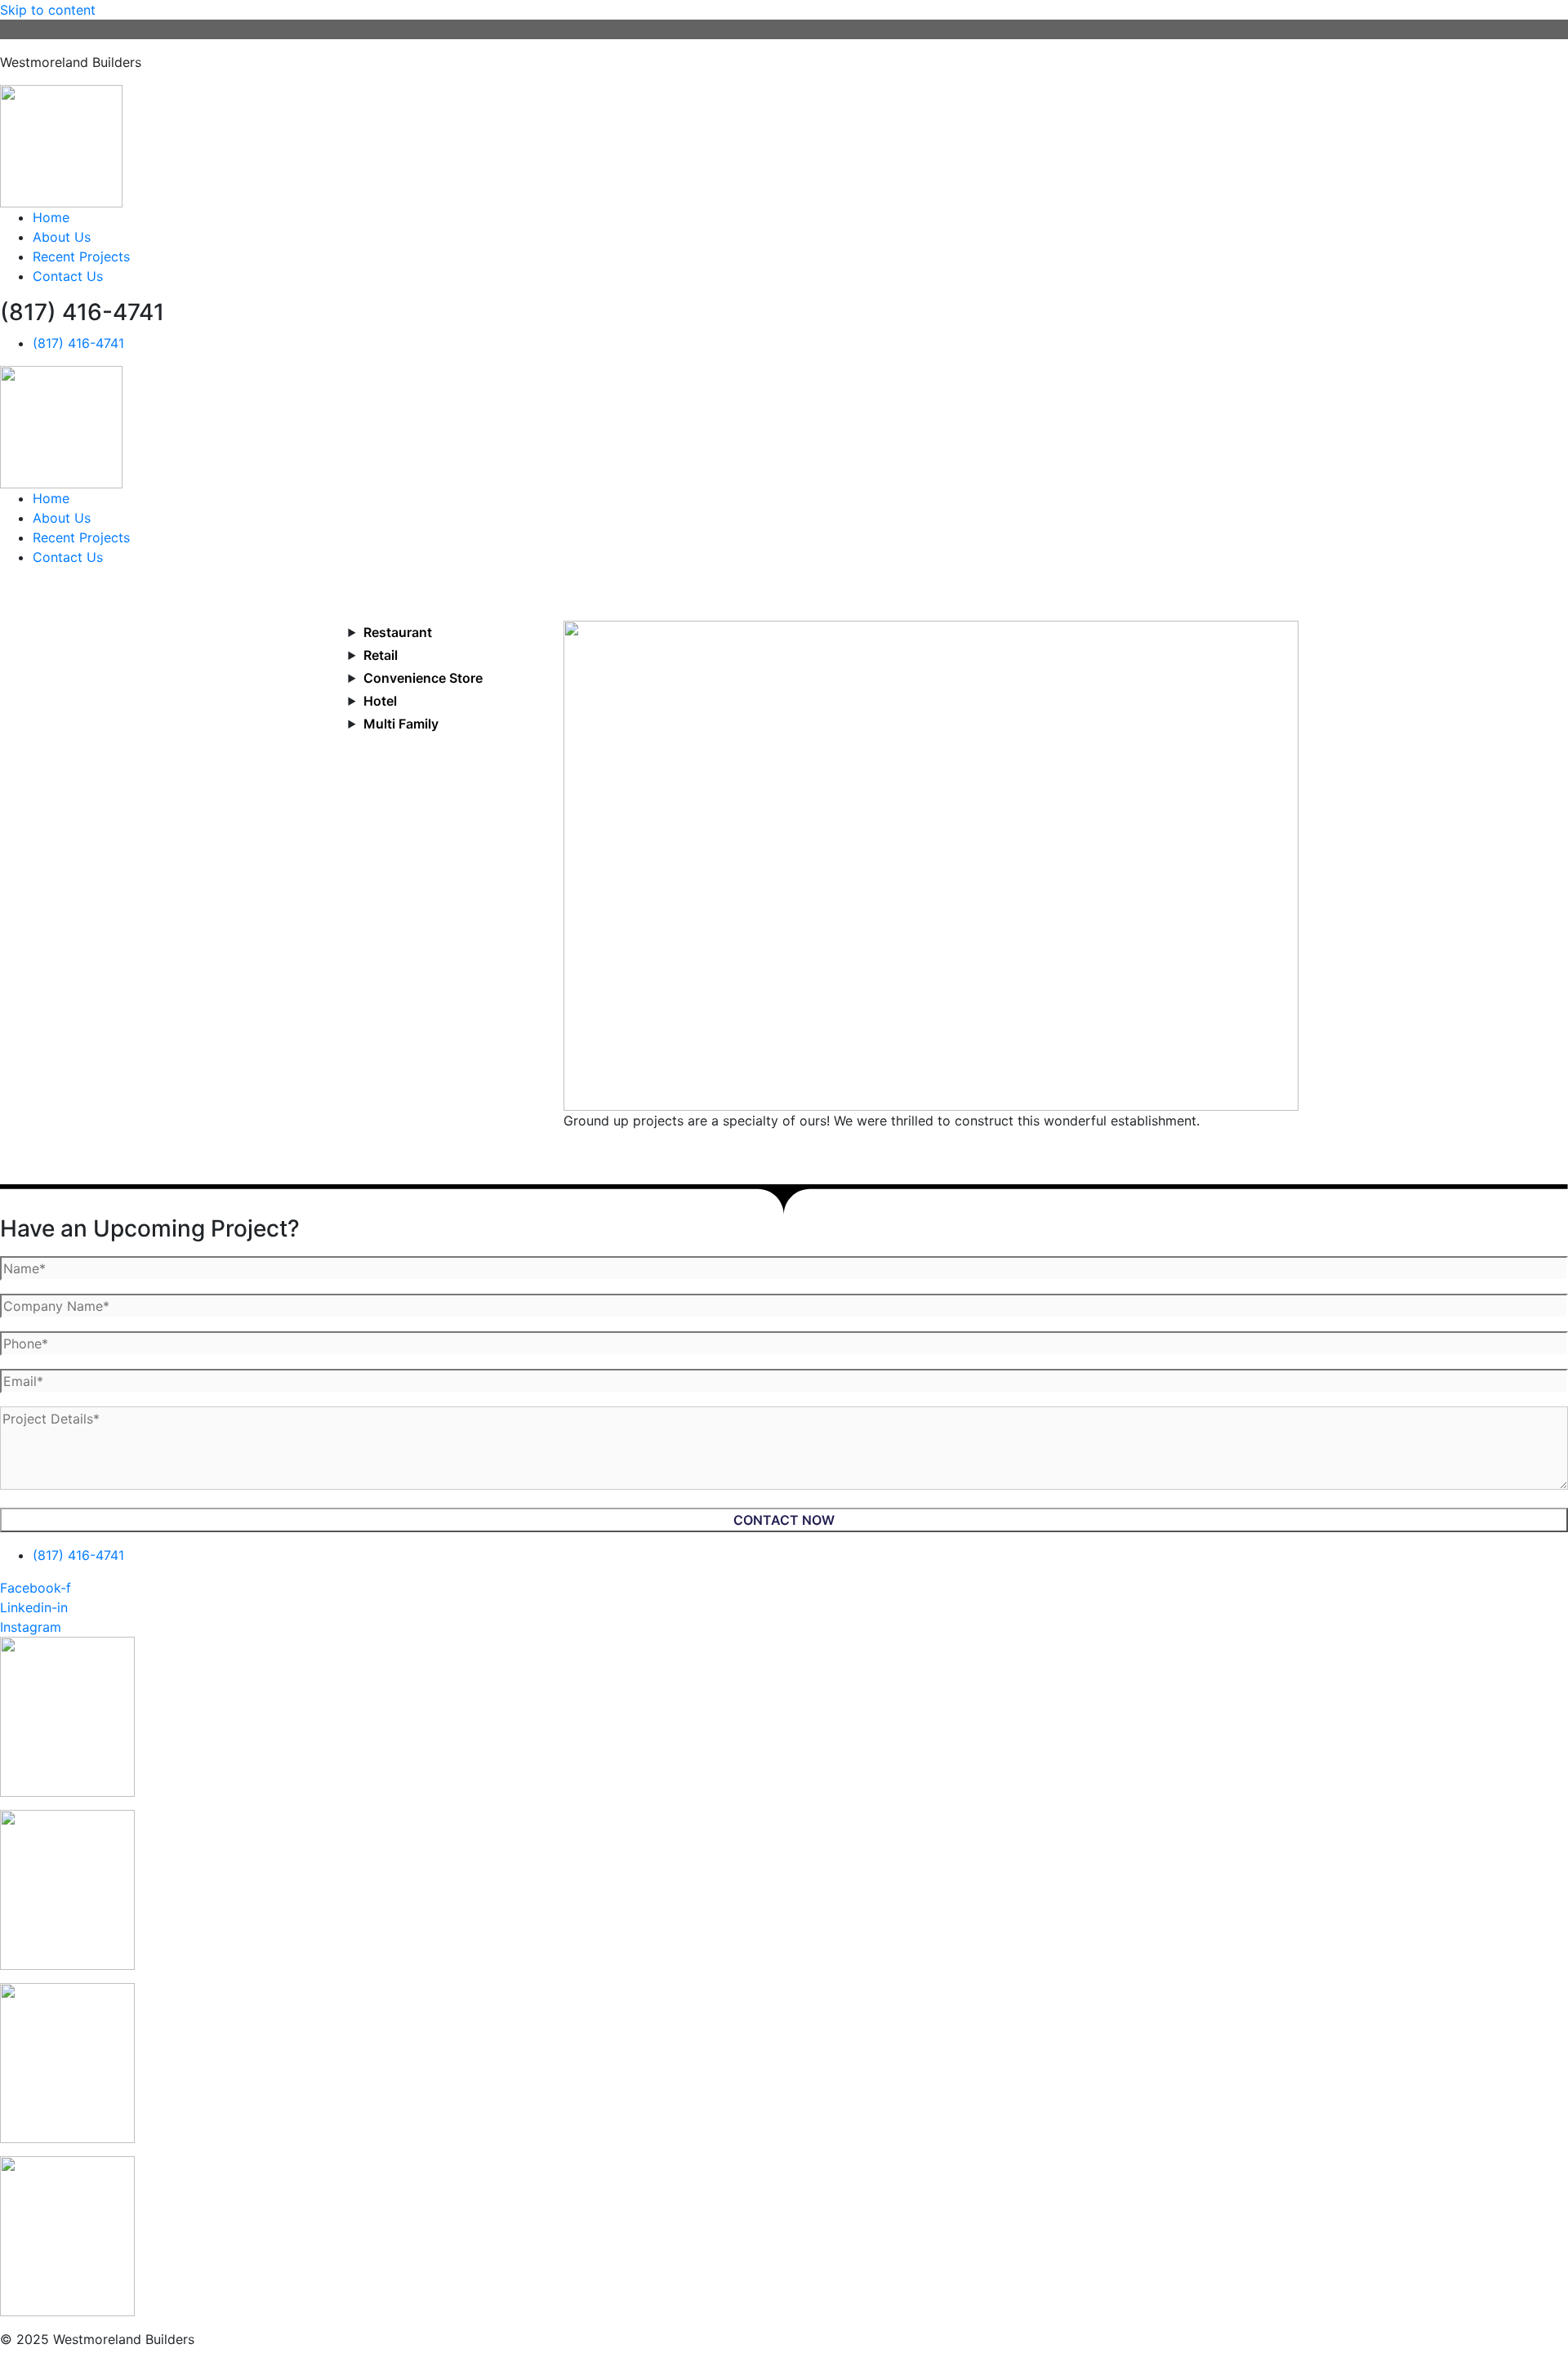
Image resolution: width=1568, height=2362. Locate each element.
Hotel (380, 701)
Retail (381, 655)
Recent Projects (81, 256)
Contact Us (68, 276)
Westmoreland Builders (71, 62)
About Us (62, 237)
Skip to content (48, 10)
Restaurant (398, 632)
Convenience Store (423, 678)
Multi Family (401, 724)
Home (51, 217)
